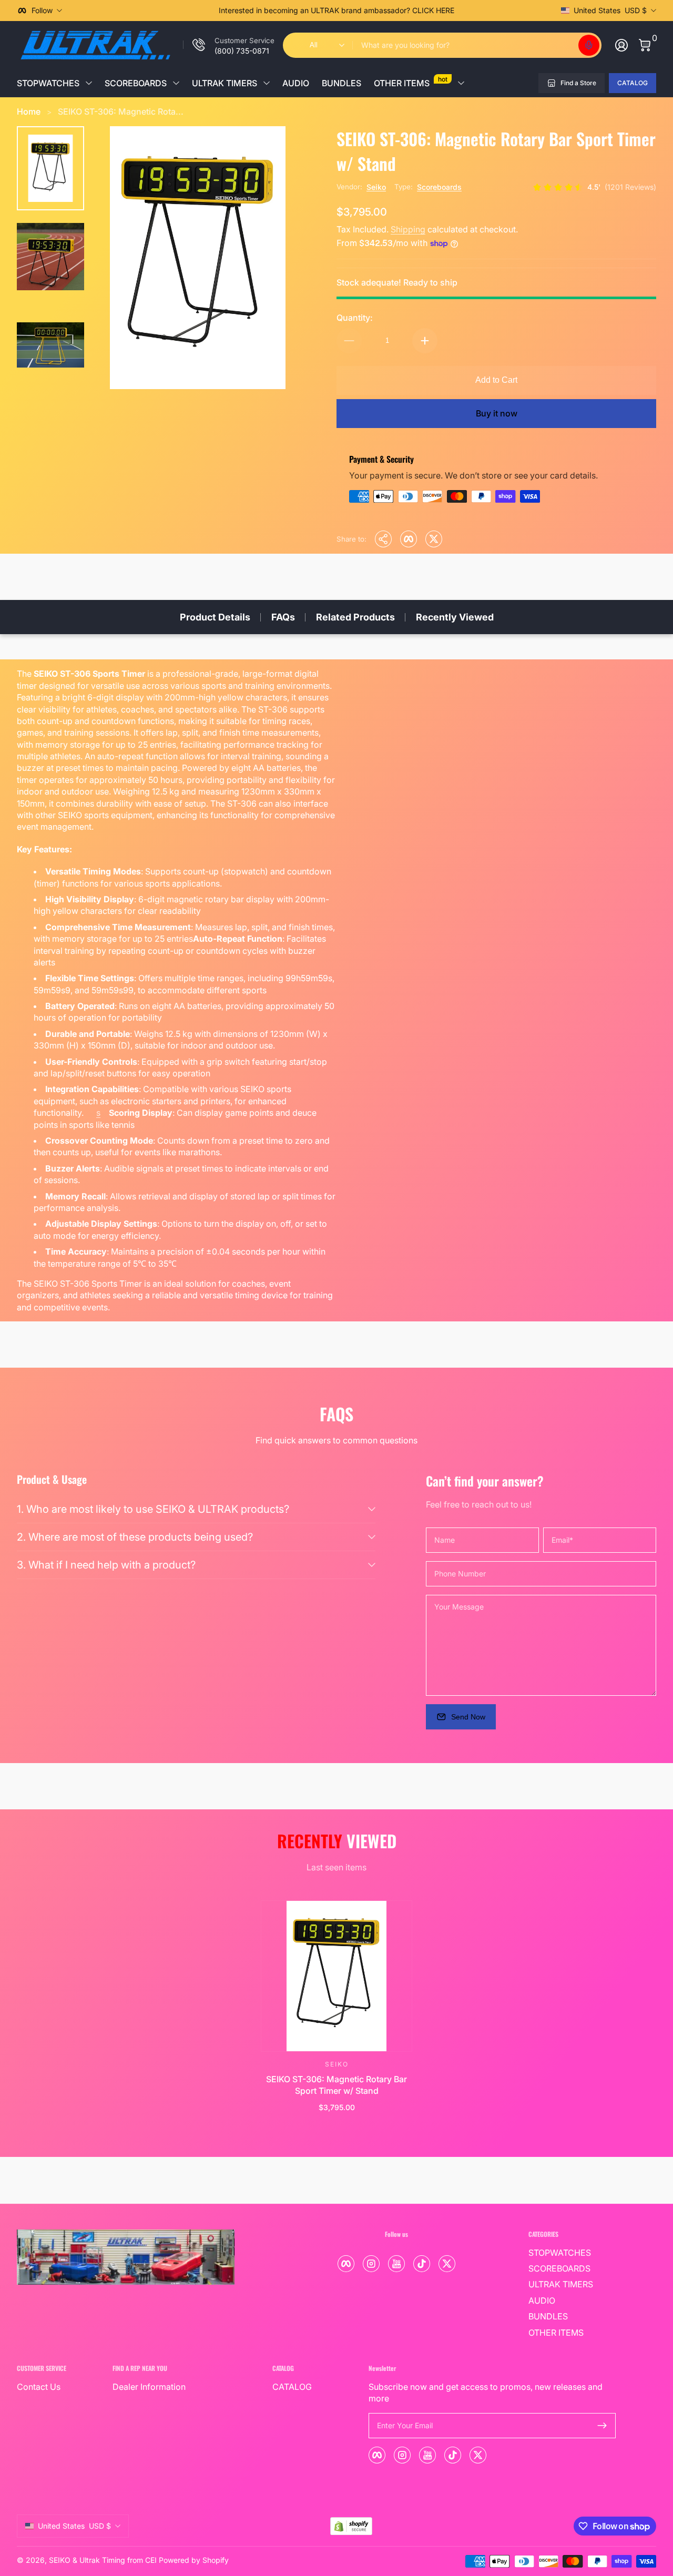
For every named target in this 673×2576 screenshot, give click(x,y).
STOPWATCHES (48, 83)
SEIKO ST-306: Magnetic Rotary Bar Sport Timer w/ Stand (336, 2085)
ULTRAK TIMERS (225, 83)
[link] (229, 45)
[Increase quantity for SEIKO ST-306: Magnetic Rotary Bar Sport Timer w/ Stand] (425, 341)
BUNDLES (341, 83)
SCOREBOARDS (136, 83)
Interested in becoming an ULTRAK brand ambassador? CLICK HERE (336, 10)
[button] (589, 45)
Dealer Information (149, 2387)
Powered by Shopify (194, 2560)
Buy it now (497, 413)
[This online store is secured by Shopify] (351, 2526)
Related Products (355, 617)
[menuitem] (572, 2253)
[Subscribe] (602, 2426)
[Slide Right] (496, 11)
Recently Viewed (455, 617)
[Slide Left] (177, 11)
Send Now (468, 1717)
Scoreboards (439, 187)
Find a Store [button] (578, 83)
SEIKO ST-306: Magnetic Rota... (121, 111)
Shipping (408, 229)
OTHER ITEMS (411, 82)
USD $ (610, 10)
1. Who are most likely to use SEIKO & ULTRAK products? (153, 1509)
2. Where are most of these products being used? (135, 1537)
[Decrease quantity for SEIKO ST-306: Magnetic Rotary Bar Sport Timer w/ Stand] (349, 341)
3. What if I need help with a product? (106, 1565)
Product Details (215, 617)
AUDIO (296, 83)
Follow (42, 10)
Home (29, 111)
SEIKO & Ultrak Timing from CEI (103, 2560)
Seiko (376, 187)
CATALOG (633, 83)
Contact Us (39, 2387)
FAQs (283, 617)
